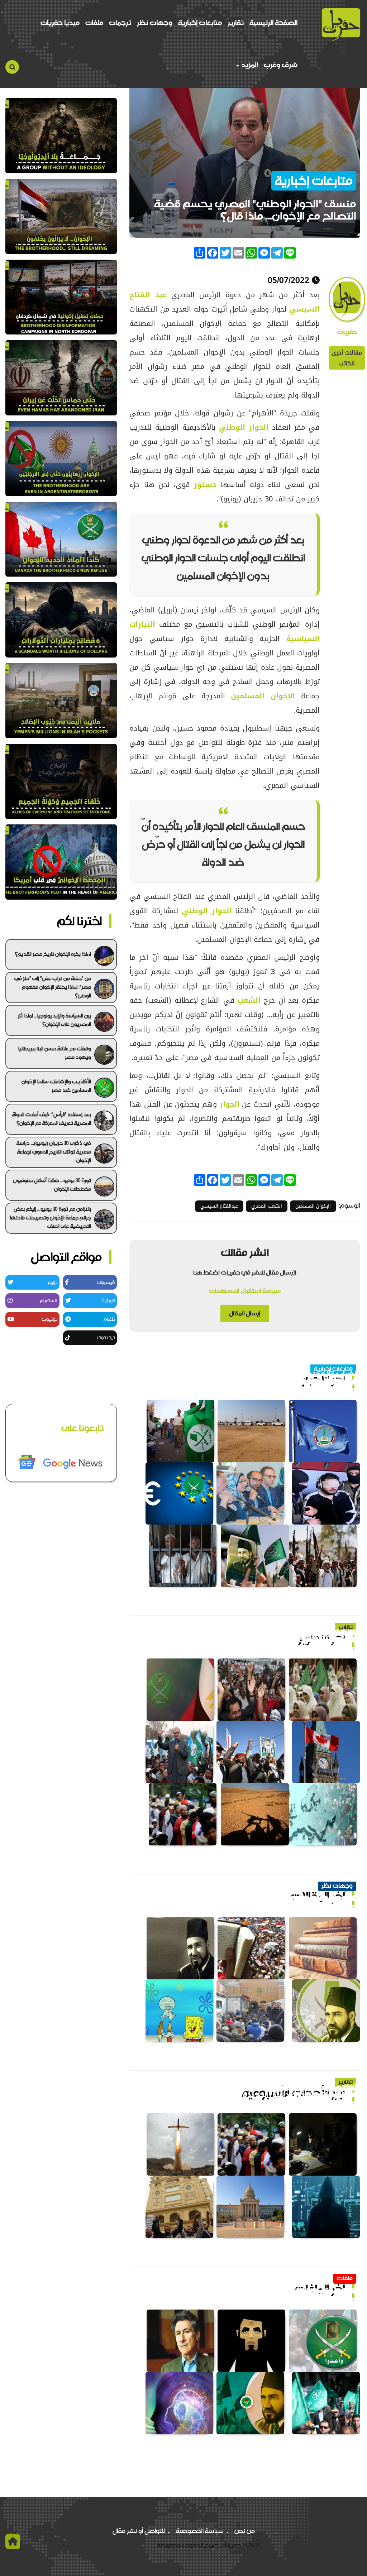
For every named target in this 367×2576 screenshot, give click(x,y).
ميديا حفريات (60, 23)
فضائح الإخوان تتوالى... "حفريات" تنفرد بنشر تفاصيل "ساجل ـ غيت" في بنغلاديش (251, 1636)
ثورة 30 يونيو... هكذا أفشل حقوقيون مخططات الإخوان (52, 1185)
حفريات (347, 332)
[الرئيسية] (341, 25)
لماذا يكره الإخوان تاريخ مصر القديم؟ (53, 954)
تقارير (236, 23)
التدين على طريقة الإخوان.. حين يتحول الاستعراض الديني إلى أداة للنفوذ (254, 2091)
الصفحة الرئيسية (273, 23)
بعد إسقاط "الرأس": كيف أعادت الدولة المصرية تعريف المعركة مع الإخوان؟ (52, 1119)
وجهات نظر (155, 23)
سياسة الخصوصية (200, 2531)
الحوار (228, 1104)
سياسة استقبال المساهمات (245, 1291)
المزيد (249, 65)
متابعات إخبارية (200, 23)
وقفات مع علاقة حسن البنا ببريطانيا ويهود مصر (55, 1053)
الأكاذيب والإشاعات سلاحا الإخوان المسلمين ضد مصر (56, 1086)
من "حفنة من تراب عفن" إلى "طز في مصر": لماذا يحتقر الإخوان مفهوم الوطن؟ (53, 987)
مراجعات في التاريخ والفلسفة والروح (300, 2291)
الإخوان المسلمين (263, 696)
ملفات (94, 23)
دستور (203, 485)
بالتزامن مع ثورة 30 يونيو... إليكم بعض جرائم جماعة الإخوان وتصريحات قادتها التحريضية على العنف (51, 1218)
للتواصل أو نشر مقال (139, 2531)
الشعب (248, 1000)
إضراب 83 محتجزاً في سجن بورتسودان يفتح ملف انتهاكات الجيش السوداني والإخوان (253, 1378)
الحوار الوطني (244, 427)
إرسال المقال (245, 1313)
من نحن (245, 2531)
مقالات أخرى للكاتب (347, 358)
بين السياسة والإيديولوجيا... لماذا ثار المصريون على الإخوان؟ (54, 1020)
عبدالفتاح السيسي (219, 1206)
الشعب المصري (267, 1206)
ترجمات (120, 23)
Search (12, 67)
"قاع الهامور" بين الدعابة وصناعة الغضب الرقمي (282, 1899)
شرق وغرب (281, 65)
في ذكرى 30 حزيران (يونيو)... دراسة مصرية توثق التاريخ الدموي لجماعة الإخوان (54, 1152)
